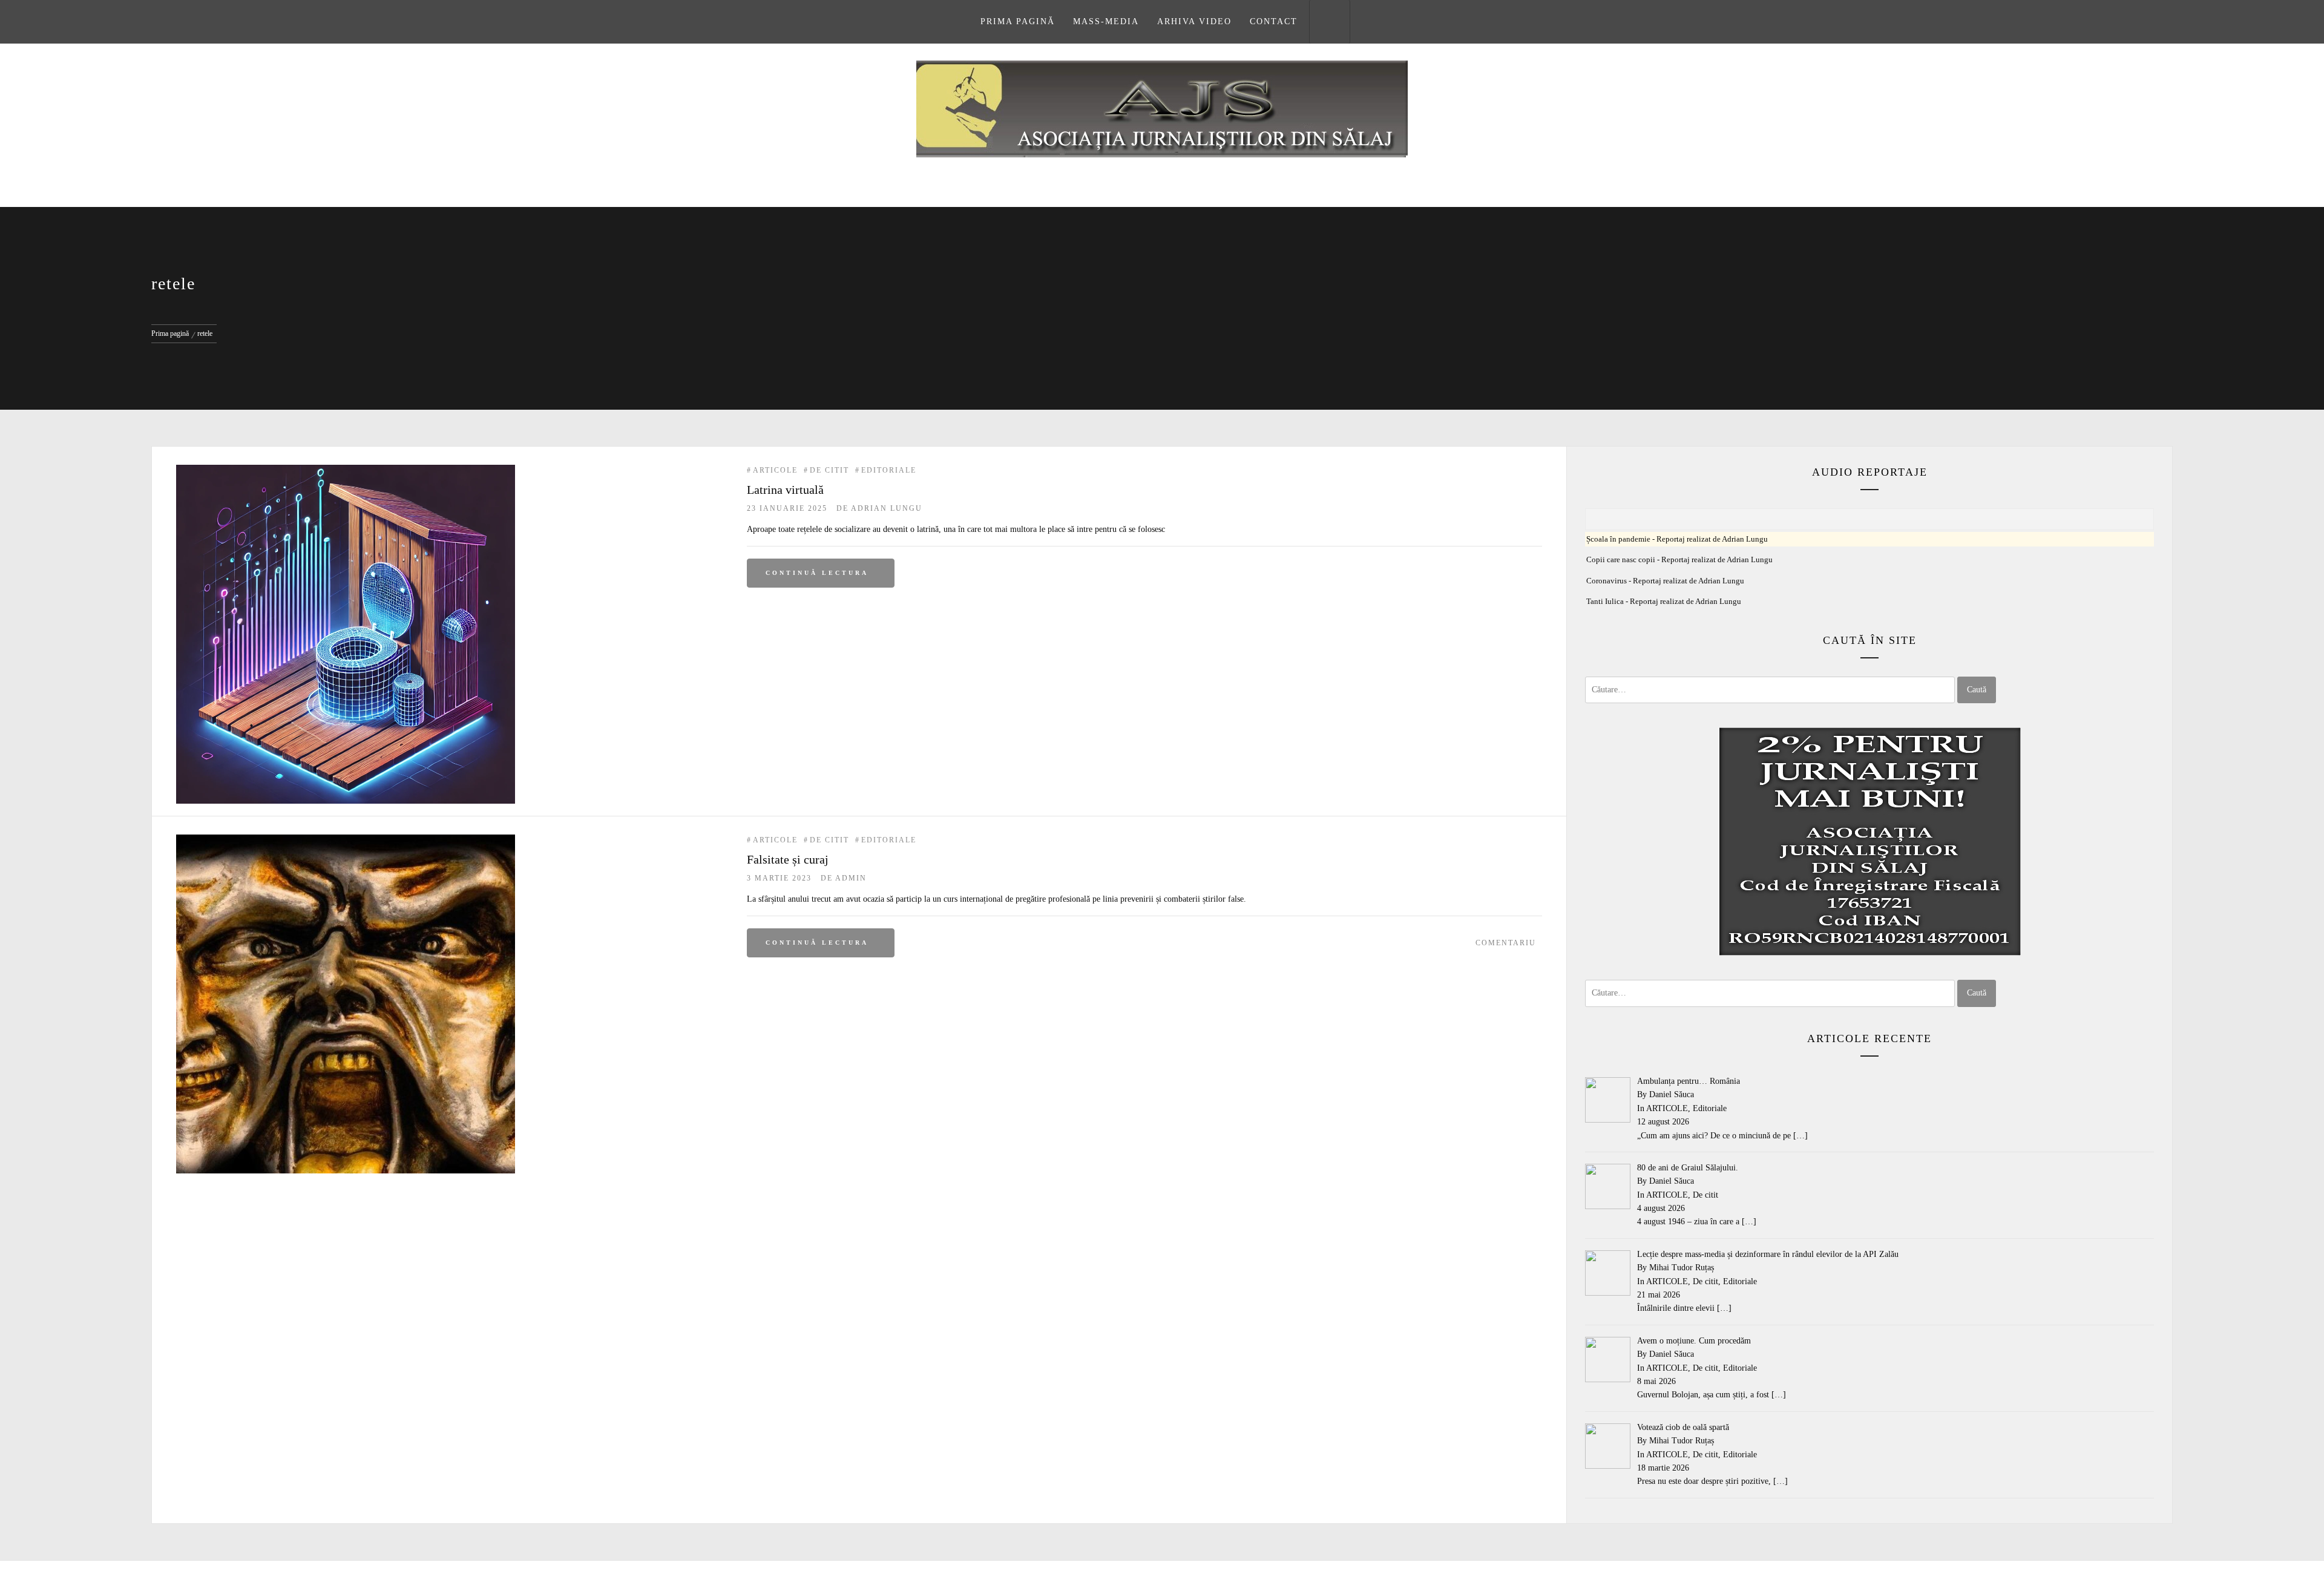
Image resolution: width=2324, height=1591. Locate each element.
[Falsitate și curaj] (346, 841)
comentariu (1506, 943)
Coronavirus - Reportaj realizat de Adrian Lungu (1665, 581)
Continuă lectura (817, 573)
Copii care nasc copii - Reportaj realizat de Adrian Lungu (1679, 560)
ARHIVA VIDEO (1194, 21)
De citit (829, 470)
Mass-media (1106, 21)
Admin (851, 878)
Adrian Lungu (887, 508)
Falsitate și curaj (788, 859)
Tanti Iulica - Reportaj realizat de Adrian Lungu (1664, 602)
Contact (1274, 21)
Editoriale (889, 470)
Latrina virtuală (785, 490)
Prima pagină (1018, 21)
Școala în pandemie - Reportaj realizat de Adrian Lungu (1677, 539)
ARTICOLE (775, 470)
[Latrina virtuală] (346, 471)
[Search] (1330, 22)
